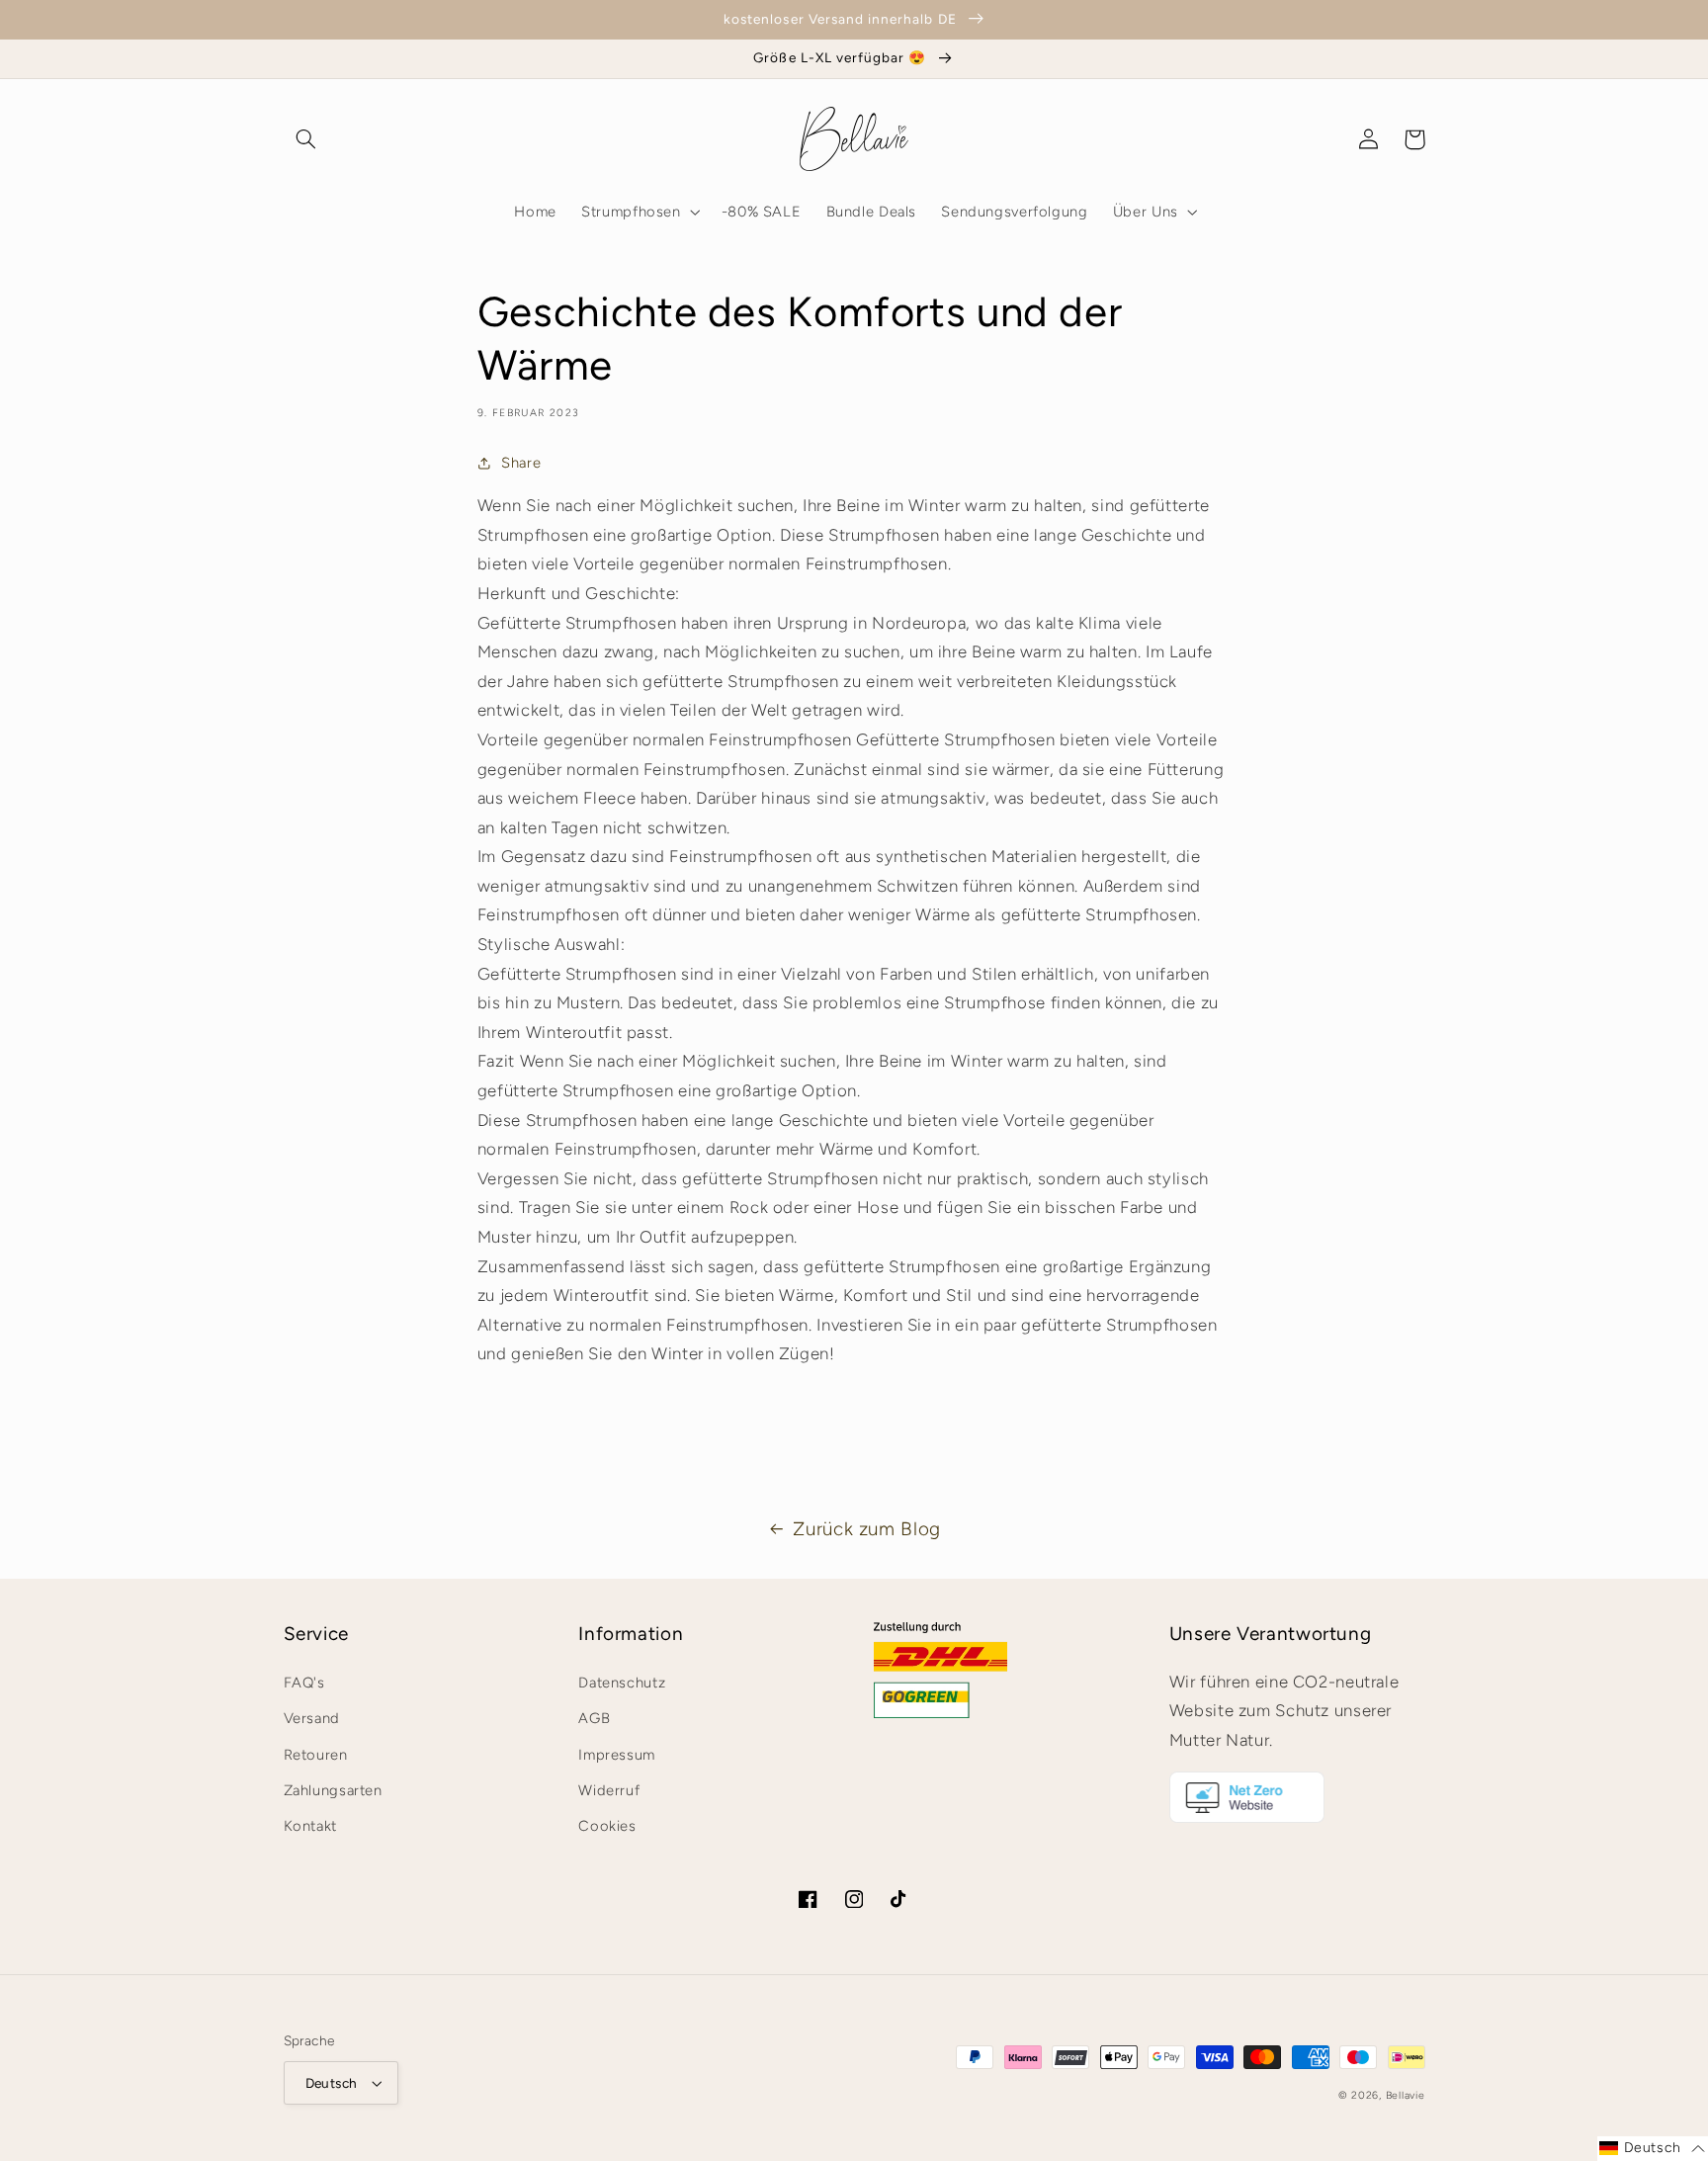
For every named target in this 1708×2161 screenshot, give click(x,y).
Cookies (607, 1826)
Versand (312, 1718)
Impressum (617, 1755)
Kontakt (310, 1826)
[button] (306, 139)
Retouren (316, 1755)
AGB (594, 1718)
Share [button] (521, 463)
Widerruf (609, 1790)
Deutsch (332, 2083)
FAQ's (304, 1683)
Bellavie (1406, 2095)
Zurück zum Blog (866, 1529)
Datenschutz (622, 1683)
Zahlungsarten (333, 1790)
